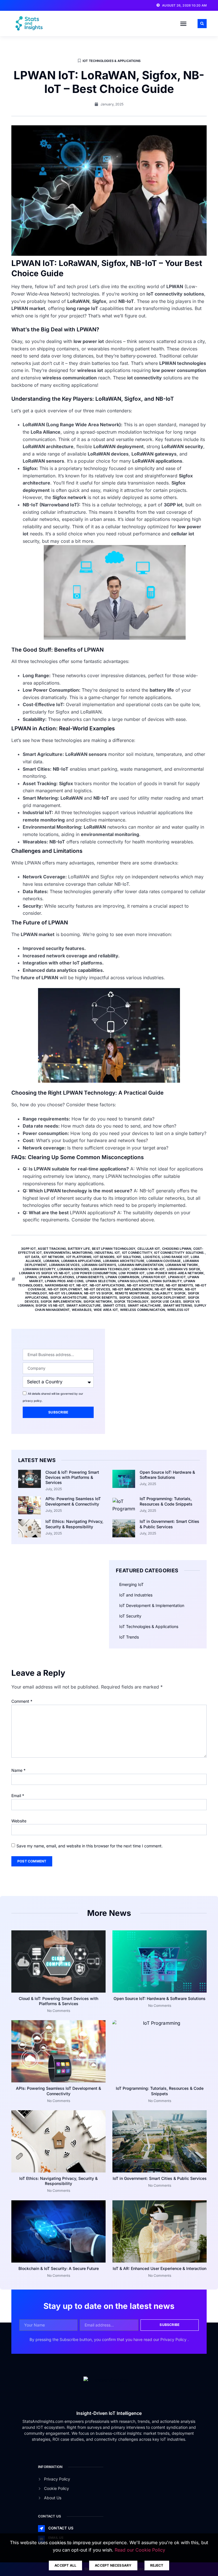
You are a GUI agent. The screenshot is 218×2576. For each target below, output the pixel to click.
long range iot (175, 1257)
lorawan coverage (164, 1261)
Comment (22, 1701)
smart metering (178, 1305)
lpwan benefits (90, 1277)
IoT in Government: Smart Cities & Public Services (169, 1524)
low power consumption (94, 1273)
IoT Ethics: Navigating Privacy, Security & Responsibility (74, 1524)
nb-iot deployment (65, 1289)
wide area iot (106, 1310)
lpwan (31, 1277)
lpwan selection (101, 1281)
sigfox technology (131, 1301)
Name (18, 1770)
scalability (162, 1293)
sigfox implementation (61, 1301)
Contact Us (61, 2528)
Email (18, 1796)
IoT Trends (129, 1637)
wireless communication (142, 1310)
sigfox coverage (134, 1298)
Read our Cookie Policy (140, 2550)
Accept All (65, 2565)
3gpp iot (28, 1249)
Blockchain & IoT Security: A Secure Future (59, 2268)
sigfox (180, 1293)
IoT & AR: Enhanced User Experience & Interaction (160, 2268)
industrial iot (107, 1253)
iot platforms (79, 1257)
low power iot (132, 1273)
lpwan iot (177, 1277)
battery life (79, 1249)
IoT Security (130, 1616)
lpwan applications (56, 1277)
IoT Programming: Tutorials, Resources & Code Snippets (166, 1501)
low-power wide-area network (175, 1273)
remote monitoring (132, 1293)
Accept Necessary (113, 2565)
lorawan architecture (124, 1261)
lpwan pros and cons (64, 1281)
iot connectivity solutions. (179, 1253)
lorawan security (39, 1269)
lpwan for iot (154, 1277)
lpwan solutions (133, 1281)
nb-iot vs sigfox (98, 1293)
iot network (53, 1257)
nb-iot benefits (179, 1285)
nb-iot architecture (145, 1285)
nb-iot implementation (133, 1289)
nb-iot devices (97, 1289)
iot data (32, 1257)
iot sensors (104, 1257)
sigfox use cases (166, 1301)
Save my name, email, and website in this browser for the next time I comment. (90, 1846)
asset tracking (52, 1249)
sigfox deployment (168, 1298)
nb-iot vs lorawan (65, 1293)
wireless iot (178, 1310)
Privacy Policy (174, 2339)
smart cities (114, 1305)
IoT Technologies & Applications (112, 61)
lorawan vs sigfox (184, 1269)
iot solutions (129, 1257)
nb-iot (82, 1285)
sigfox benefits (103, 1298)
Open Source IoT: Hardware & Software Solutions (167, 1475)
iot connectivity (137, 1253)
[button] (183, 24)
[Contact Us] (41, 2529)
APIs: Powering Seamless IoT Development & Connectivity (73, 1501)
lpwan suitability (166, 1281)
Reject (157, 2565)
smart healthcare (144, 1305)
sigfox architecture (69, 1298)
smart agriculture (84, 1305)
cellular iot (149, 1249)
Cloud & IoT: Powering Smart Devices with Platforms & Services (72, 1477)
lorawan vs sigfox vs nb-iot (44, 1273)
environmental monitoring (68, 1253)
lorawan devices (64, 1265)
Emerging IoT (131, 1584)
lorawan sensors (73, 1269)
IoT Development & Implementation (152, 1605)
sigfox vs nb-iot (50, 1305)
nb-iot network (169, 1289)
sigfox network (98, 1301)
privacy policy (32, 1401)
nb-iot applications (107, 1285)
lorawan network (182, 1265)
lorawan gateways (99, 1265)
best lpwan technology (114, 1249)
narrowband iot (60, 1285)
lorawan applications (81, 1261)
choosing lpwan (177, 1249)
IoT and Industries (136, 1595)
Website (19, 1821)
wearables (82, 1310)
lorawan (51, 1261)
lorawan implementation (141, 1265)
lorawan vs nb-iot (148, 1269)
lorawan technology (110, 1269)
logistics (151, 1257)
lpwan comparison (122, 1277)
